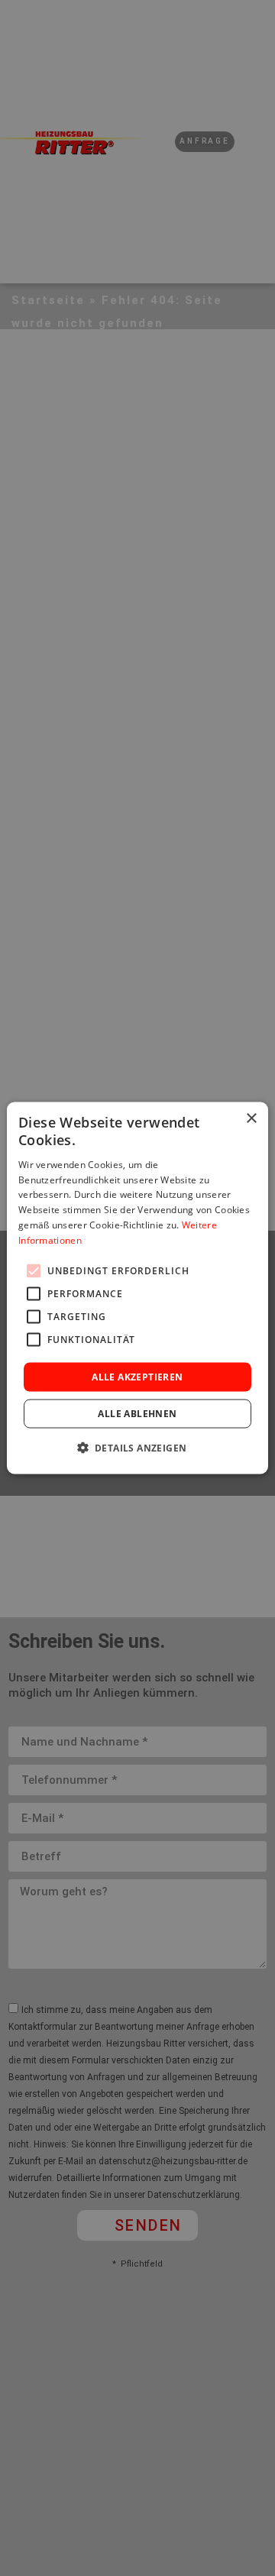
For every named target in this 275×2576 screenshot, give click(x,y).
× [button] (251, 1119)
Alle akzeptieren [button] (137, 1376)
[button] (138, 1447)
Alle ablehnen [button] (137, 1413)
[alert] (137, 1288)
